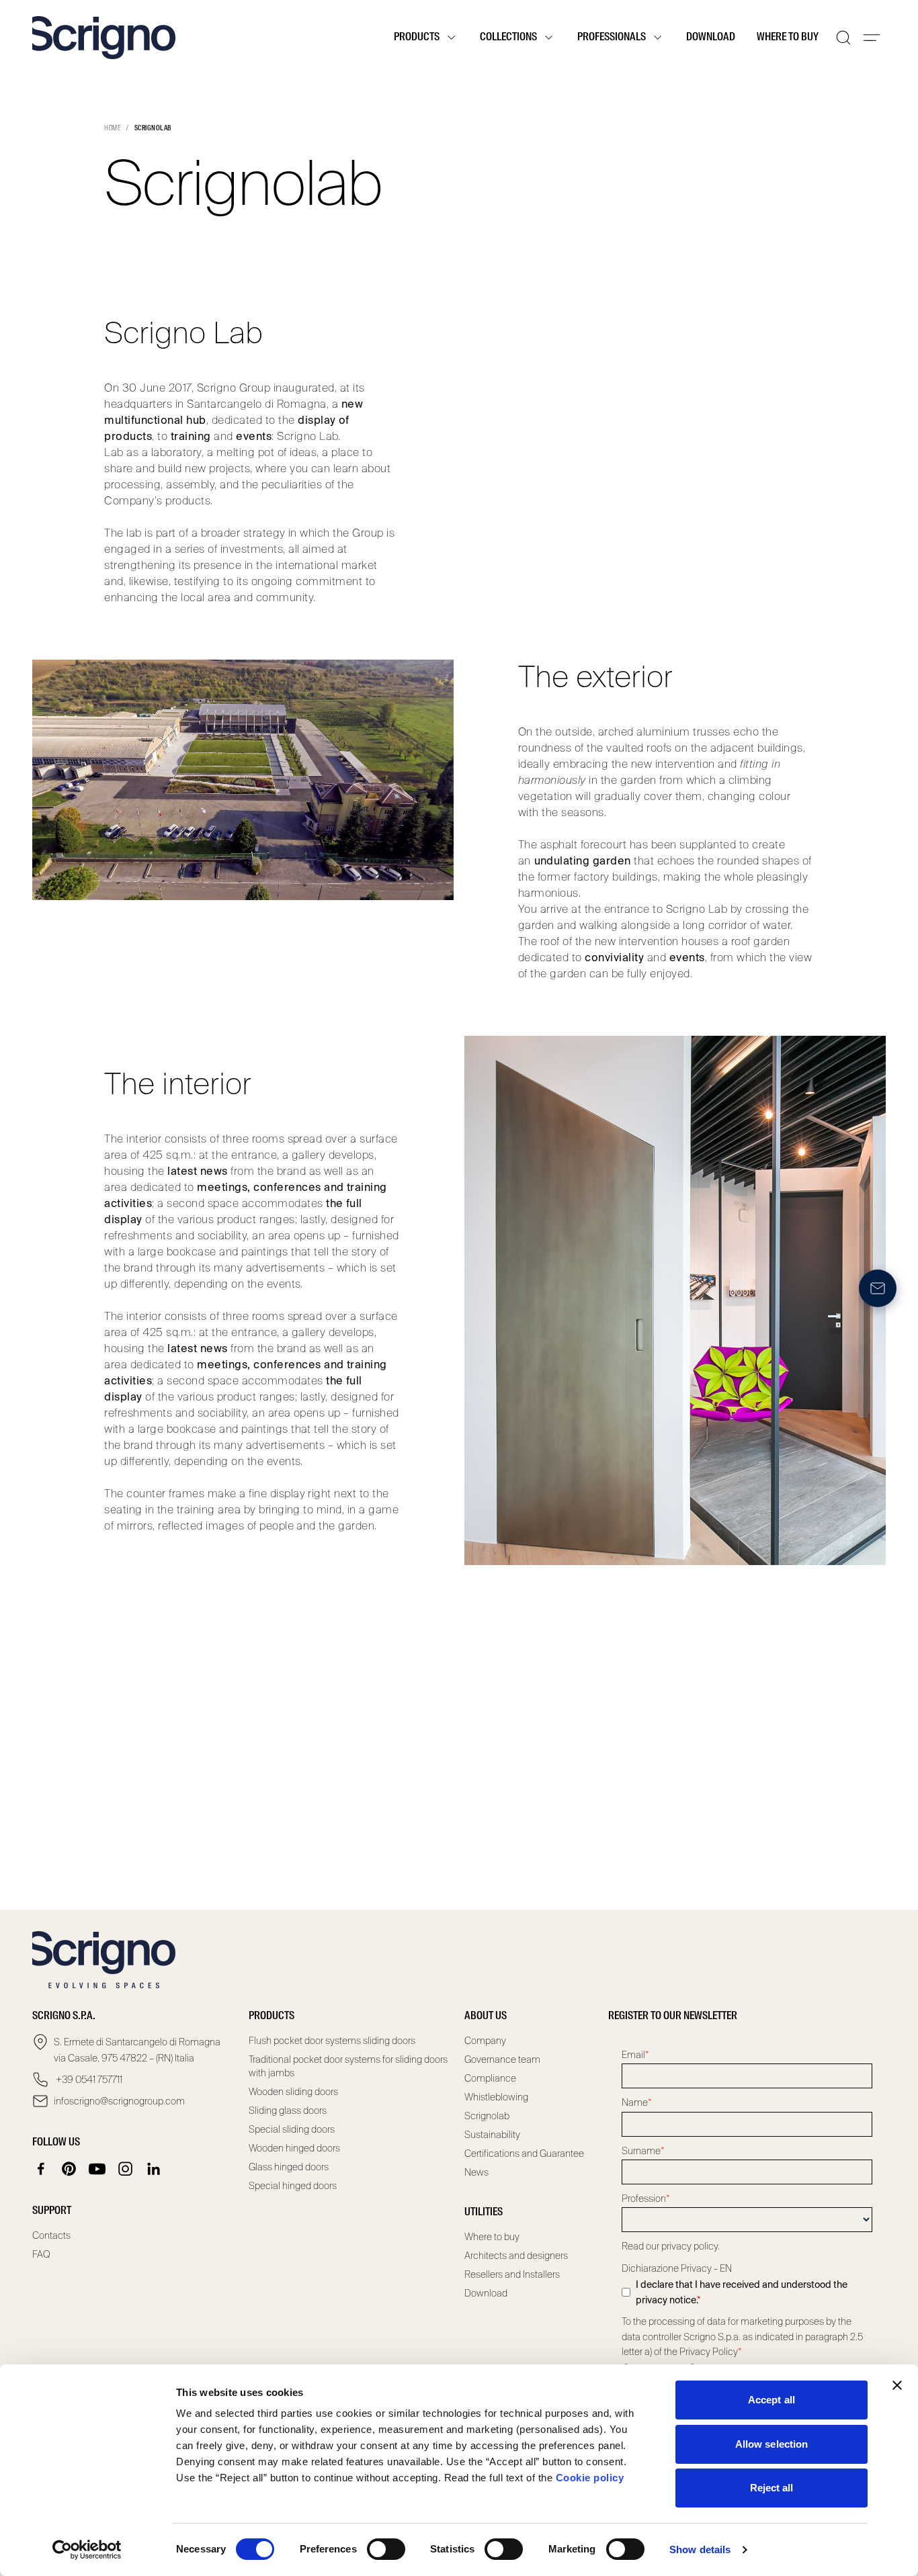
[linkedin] (154, 2169)
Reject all (772, 2488)
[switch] (386, 2549)
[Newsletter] (878, 1288)
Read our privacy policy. (671, 2246)
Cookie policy (590, 2478)
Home (113, 128)
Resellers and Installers (512, 2274)
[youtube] (97, 2169)
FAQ (41, 2254)
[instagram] (126, 2169)
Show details (700, 2549)
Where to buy (788, 38)
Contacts (51, 2235)
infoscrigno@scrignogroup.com (119, 2101)
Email (635, 2055)
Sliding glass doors (288, 2111)
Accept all (771, 2400)
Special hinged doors (293, 2186)
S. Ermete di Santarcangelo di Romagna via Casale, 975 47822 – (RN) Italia (137, 2050)
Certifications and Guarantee (524, 2153)
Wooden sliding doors (293, 2092)
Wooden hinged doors (294, 2148)
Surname (643, 2151)
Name (637, 2102)
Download (711, 38)
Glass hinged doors (289, 2167)
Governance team (502, 2059)
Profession (646, 2199)
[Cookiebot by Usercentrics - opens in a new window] (87, 2550)
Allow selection (772, 2444)
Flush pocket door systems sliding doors (332, 2041)
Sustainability (492, 2135)
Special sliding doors (292, 2129)
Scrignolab (487, 2116)
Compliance (490, 2078)
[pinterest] (69, 2169)
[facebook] (41, 2169)
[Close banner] (897, 2385)
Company (485, 2041)
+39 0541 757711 (88, 2080)
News (476, 2172)
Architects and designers (516, 2256)
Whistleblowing (496, 2097)
